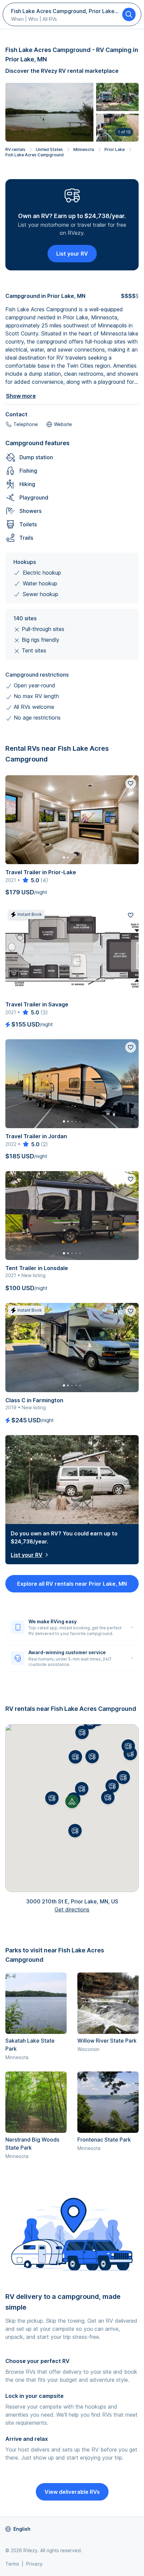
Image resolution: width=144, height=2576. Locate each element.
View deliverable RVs (72, 2492)
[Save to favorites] (131, 783)
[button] (82, 1789)
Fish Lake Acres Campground (34, 155)
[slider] (30, 880)
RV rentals (15, 149)
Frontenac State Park (104, 2140)
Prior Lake (115, 149)
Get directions (72, 1909)
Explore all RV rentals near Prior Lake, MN (72, 1584)
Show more (21, 396)
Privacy (34, 2564)
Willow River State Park (107, 2041)
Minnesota (84, 149)
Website (63, 424)
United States (49, 149)
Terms (12, 2564)
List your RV (72, 254)
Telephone (26, 424)
